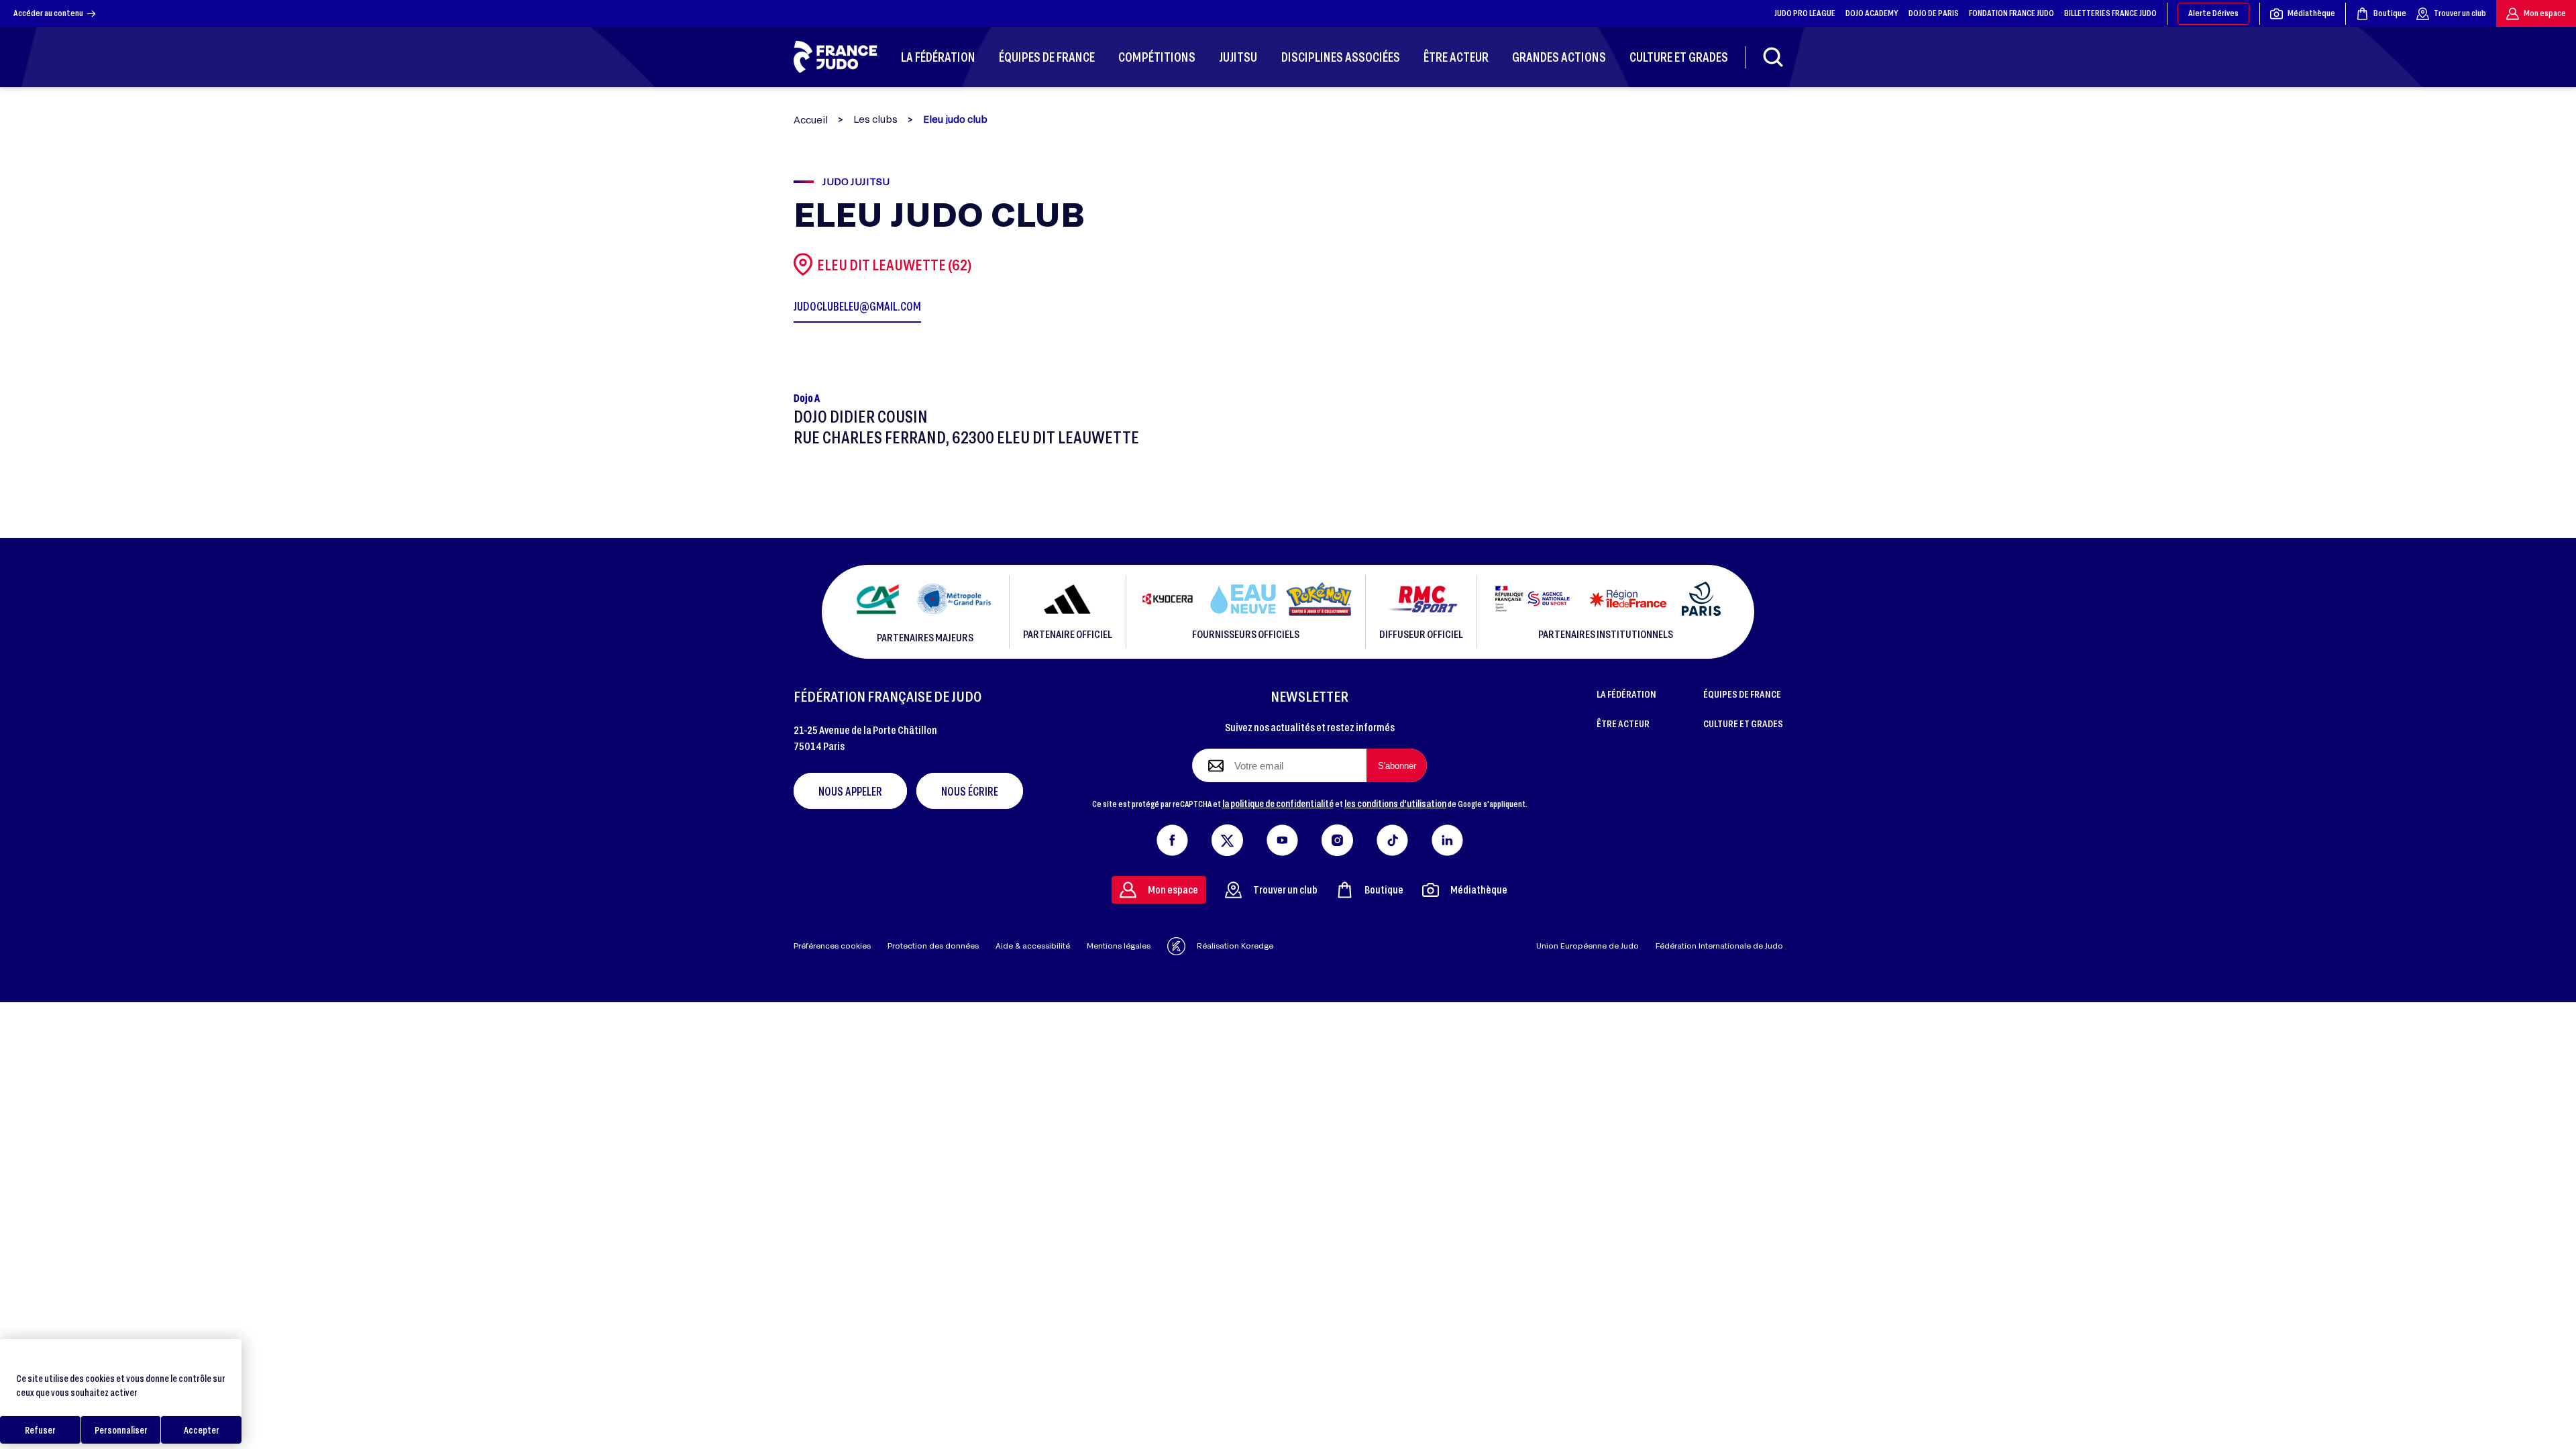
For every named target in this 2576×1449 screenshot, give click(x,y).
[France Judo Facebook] (1172, 837)
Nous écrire (970, 791)
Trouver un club (2460, 13)
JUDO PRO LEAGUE (1805, 13)
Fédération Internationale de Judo (1719, 946)
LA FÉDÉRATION (1626, 694)
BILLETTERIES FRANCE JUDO (2110, 13)
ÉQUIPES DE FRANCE (1742, 694)
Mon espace (2545, 13)
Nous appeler (850, 791)
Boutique (2390, 13)
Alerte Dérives (2213, 13)
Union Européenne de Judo (1588, 946)
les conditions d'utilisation (1395, 803)
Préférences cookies (832, 946)
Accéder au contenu (48, 13)
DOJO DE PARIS (1934, 13)
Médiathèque (2311, 13)
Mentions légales (1119, 946)
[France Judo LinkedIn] (1447, 837)
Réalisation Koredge (1235, 946)
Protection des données (933, 946)
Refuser (40, 1430)
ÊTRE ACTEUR (1623, 723)
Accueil (811, 120)
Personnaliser (121, 1430)
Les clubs (875, 119)
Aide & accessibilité (1033, 946)
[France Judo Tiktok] (1392, 837)
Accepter (202, 1430)
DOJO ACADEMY (1872, 13)
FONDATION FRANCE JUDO (2011, 13)
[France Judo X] (1227, 837)
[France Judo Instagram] (1337, 837)
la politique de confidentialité (1278, 803)
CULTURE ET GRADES (1743, 723)
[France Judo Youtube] (1282, 837)
